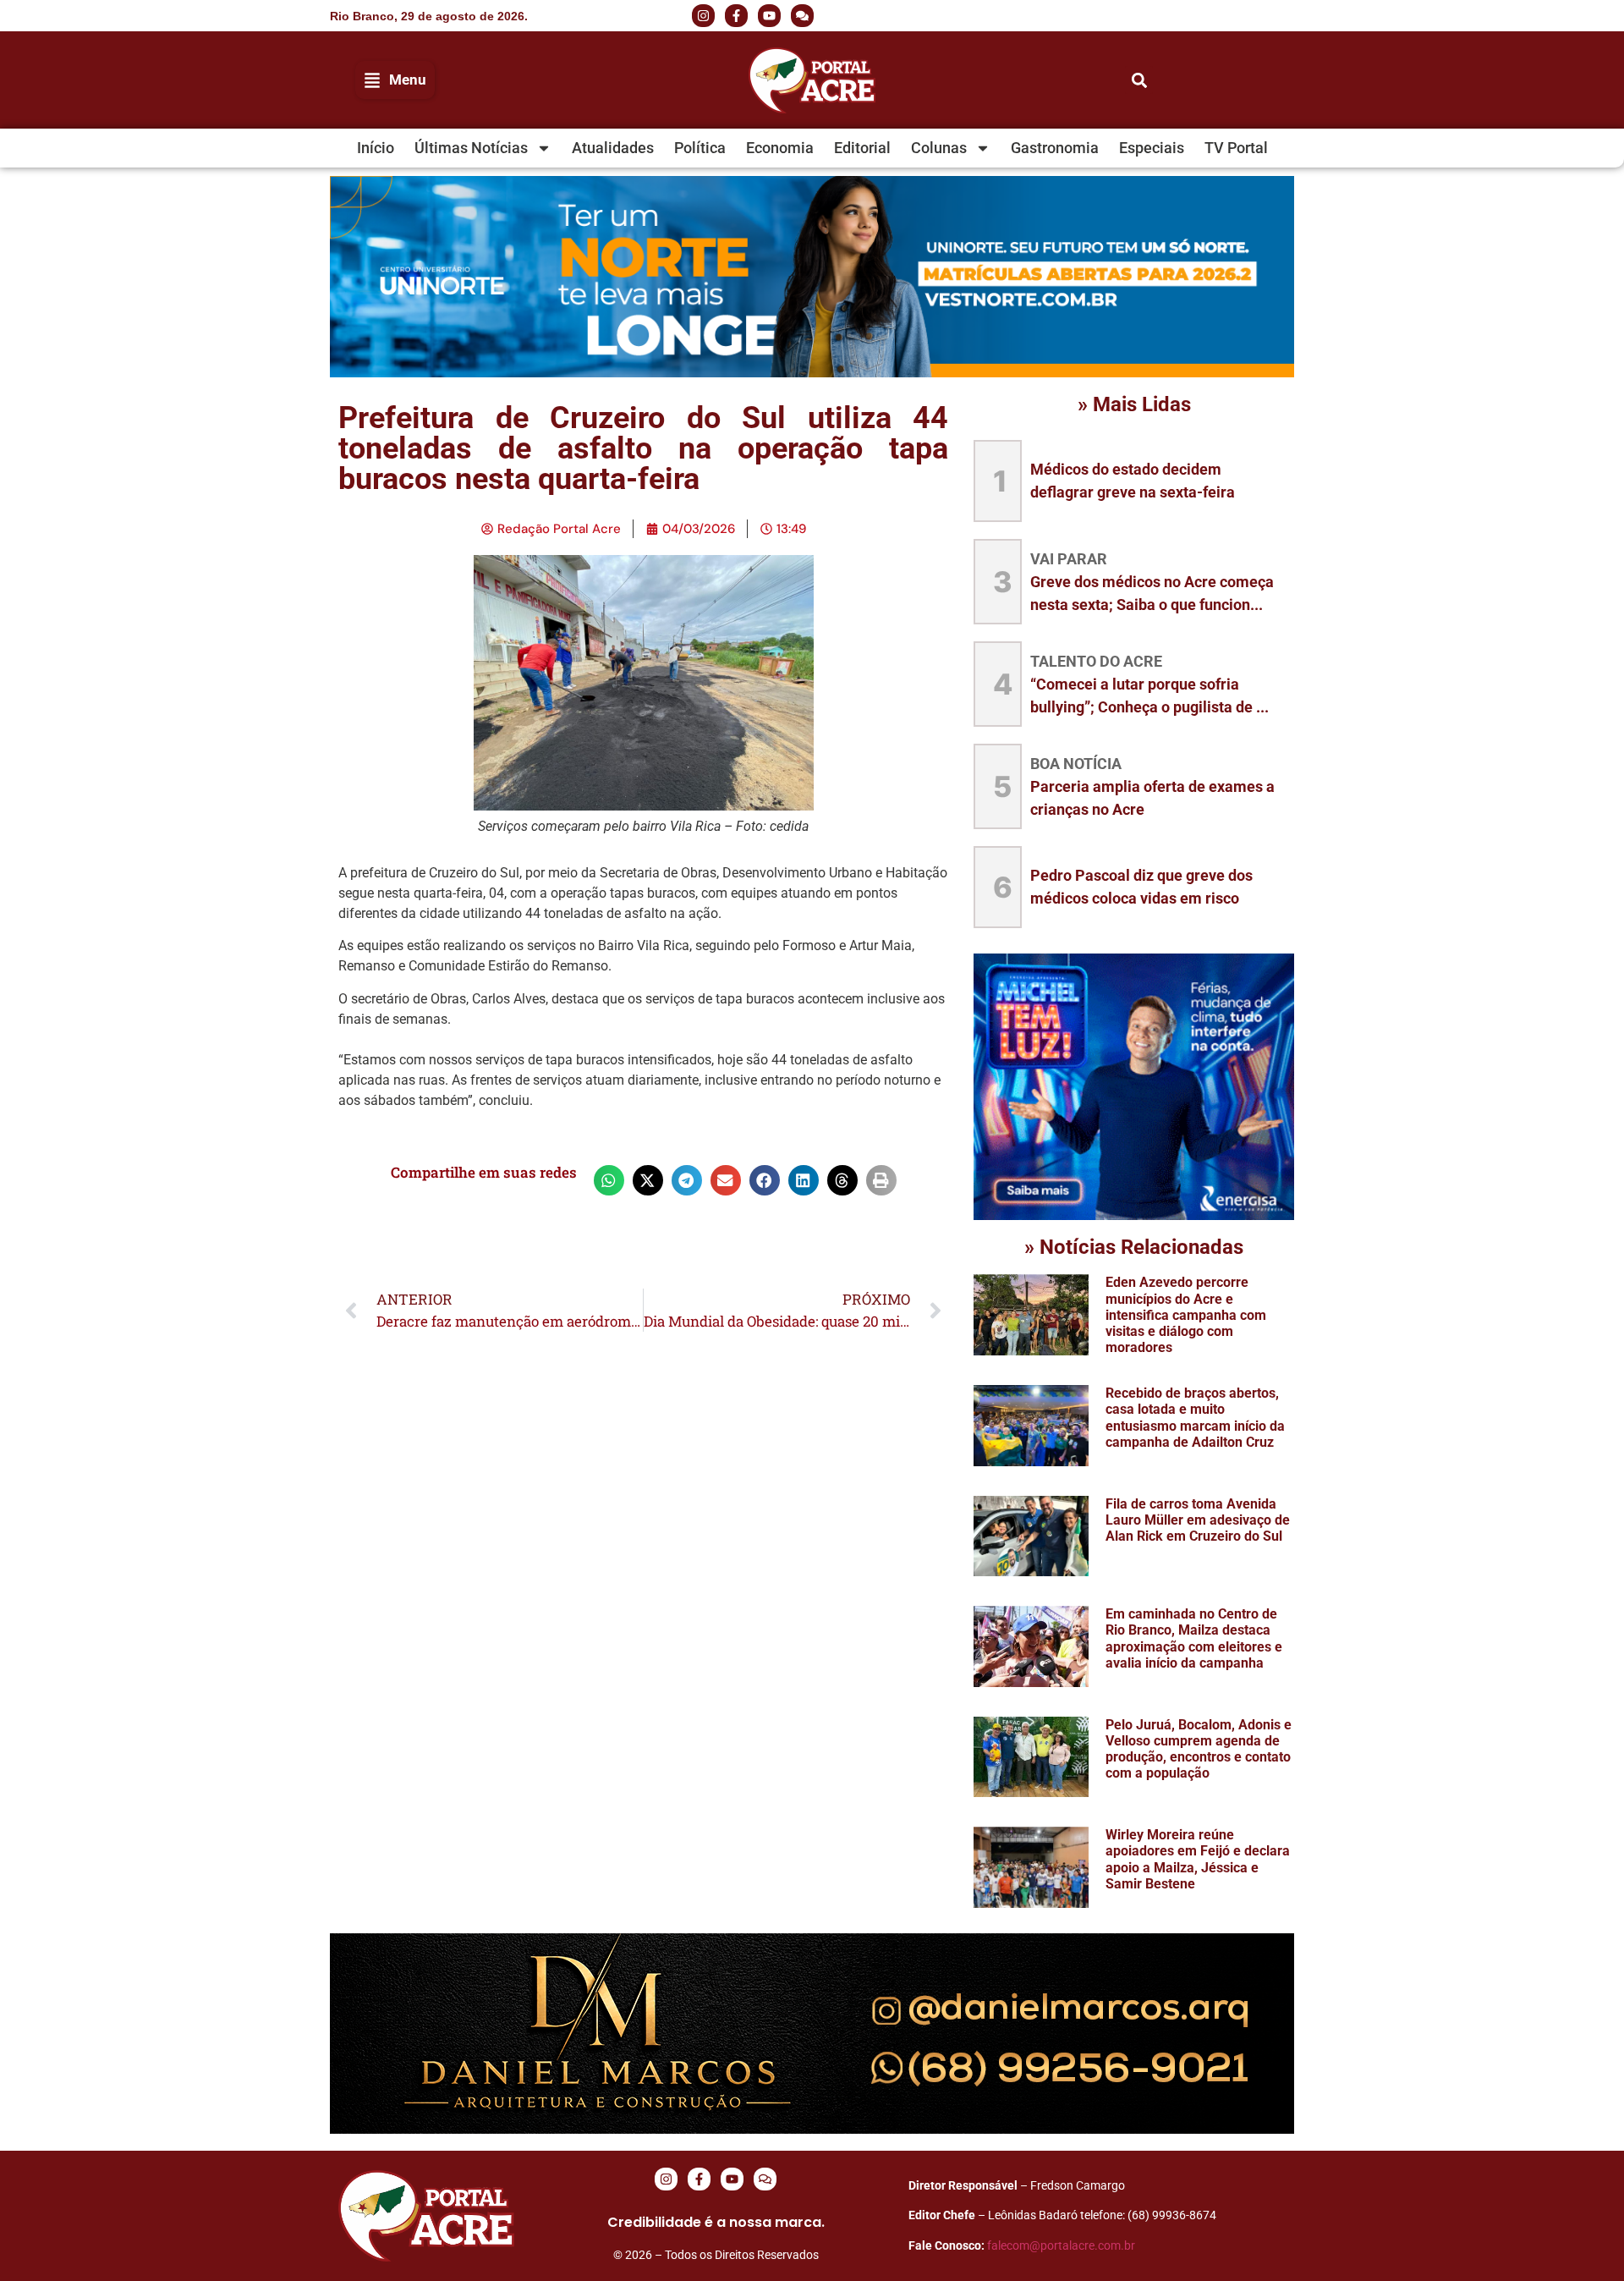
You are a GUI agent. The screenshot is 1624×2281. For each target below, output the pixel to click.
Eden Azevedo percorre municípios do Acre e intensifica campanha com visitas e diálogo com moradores (1186, 1315)
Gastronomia (1055, 148)
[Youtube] (769, 16)
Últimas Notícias (471, 148)
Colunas (939, 148)
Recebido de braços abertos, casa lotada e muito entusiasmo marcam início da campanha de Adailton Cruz (1195, 1418)
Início (376, 148)
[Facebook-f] (736, 16)
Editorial (862, 148)
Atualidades (613, 148)
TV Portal (1236, 148)
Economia (780, 148)
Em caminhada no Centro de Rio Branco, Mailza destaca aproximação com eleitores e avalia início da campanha (1194, 1638)
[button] (1159, 16)
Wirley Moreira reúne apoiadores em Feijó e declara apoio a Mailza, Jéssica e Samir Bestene (1198, 1859)
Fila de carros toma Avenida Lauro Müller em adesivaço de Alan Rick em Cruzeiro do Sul (1198, 1520)
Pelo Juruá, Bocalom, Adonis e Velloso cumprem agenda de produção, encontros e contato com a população (1199, 1749)
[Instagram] (703, 16)
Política (700, 148)
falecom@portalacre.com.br (1061, 2245)
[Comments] (802, 16)
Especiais (1152, 148)
